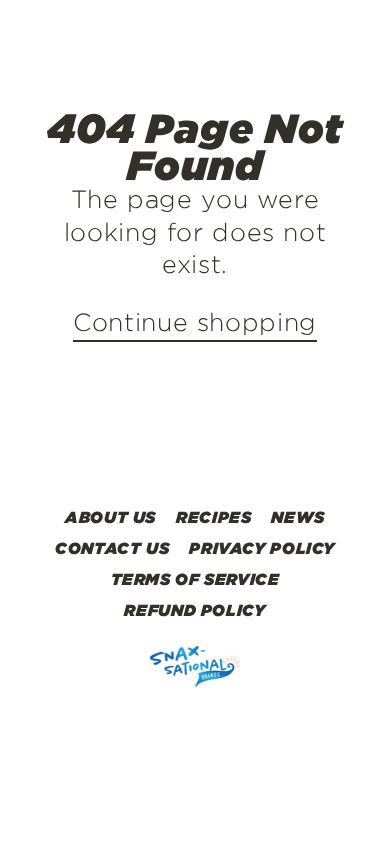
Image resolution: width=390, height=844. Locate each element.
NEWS (298, 517)
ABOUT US (110, 517)
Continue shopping (195, 322)
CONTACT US (112, 548)
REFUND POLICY (194, 610)
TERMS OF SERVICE (195, 579)
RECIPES (213, 517)
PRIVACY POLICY (262, 548)
